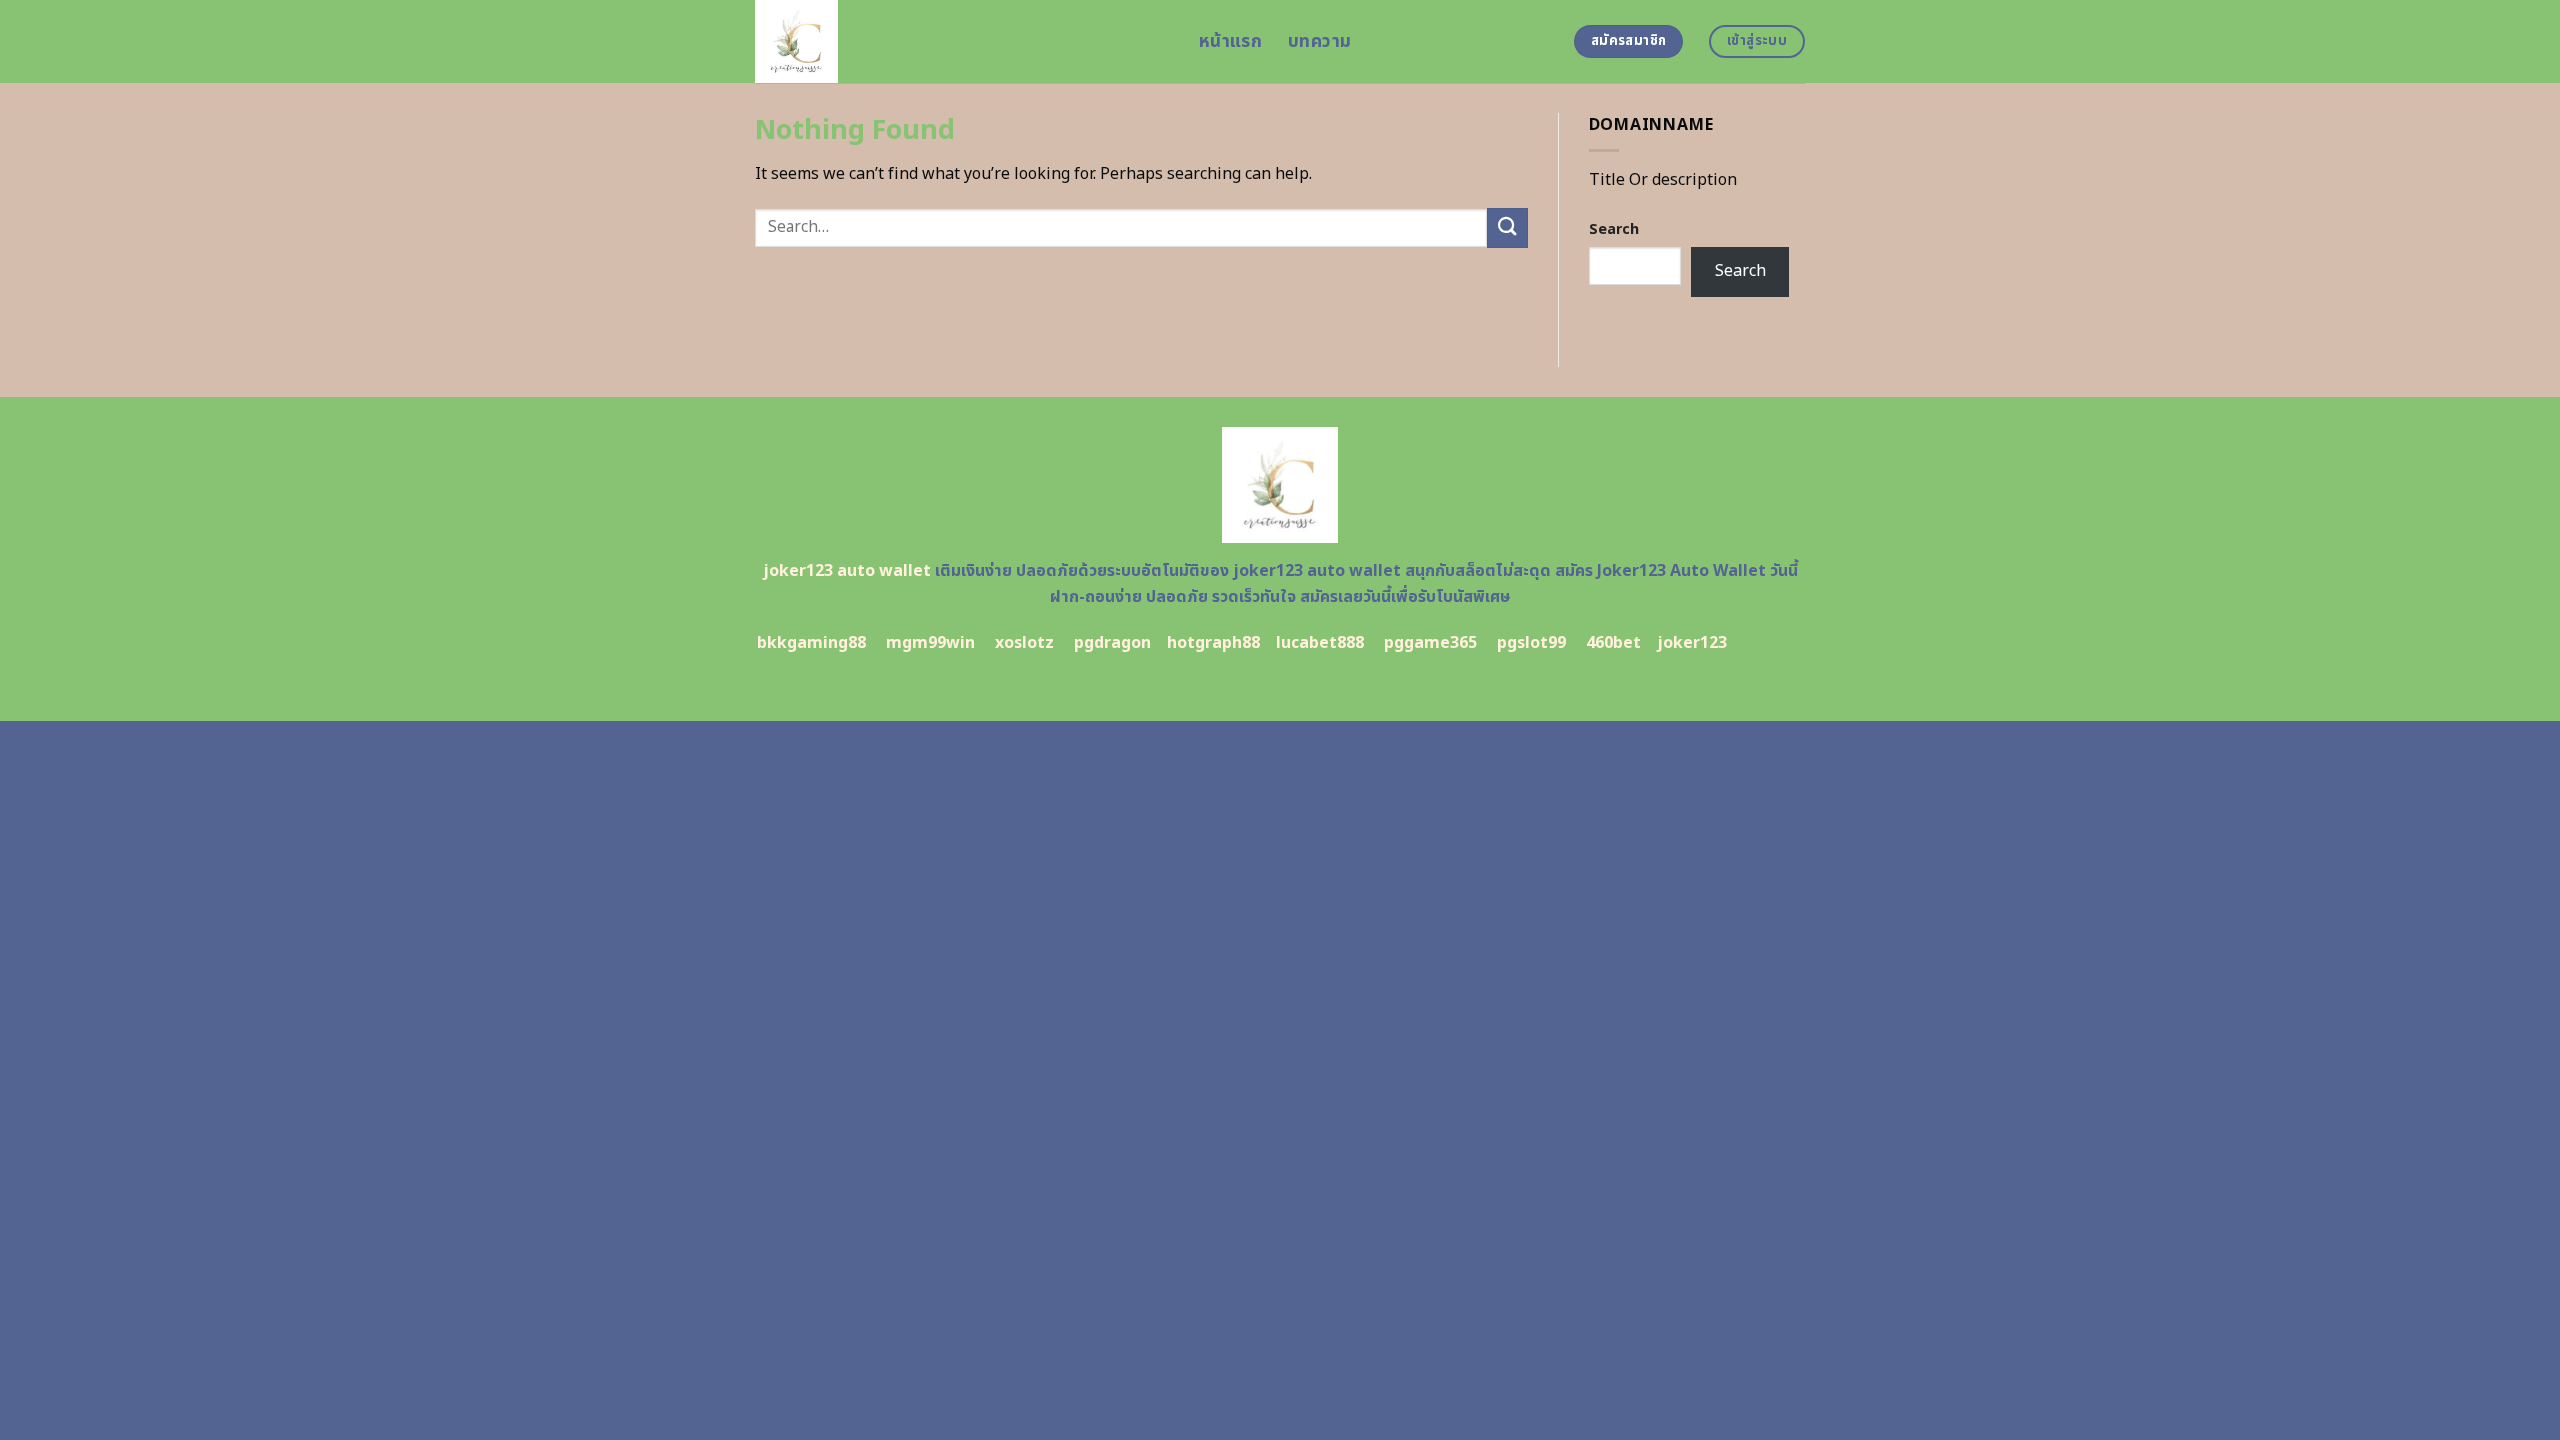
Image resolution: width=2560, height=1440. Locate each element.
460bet (1613, 643)
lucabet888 (1320, 643)
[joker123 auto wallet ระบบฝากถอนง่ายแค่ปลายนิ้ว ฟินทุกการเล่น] (962, 41)
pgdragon (1112, 643)
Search (1614, 229)
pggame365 (1430, 643)
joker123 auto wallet (847, 571)
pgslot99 (1531, 643)
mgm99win (930, 643)
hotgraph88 (1213, 643)
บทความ (1319, 41)
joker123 (1692, 643)
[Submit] (1507, 227)
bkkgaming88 (811, 643)
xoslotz (1024, 643)
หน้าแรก (1230, 41)
